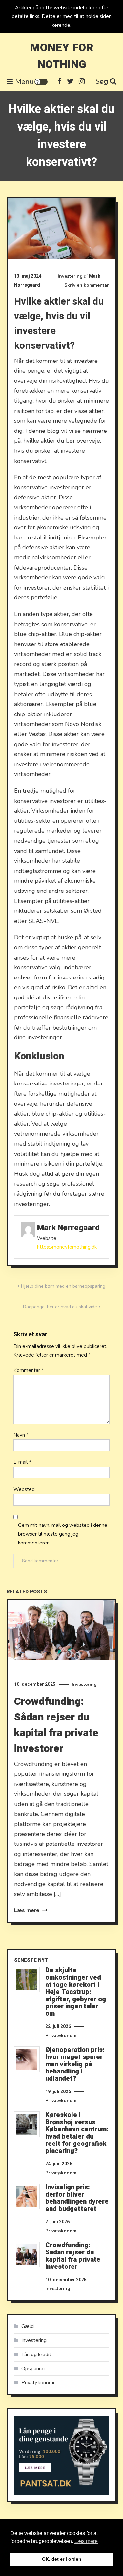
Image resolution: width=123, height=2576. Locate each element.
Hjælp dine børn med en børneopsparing (63, 1286)
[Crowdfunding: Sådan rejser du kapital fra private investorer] (27, 2254)
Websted (24, 1489)
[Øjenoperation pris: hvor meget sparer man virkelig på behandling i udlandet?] (27, 2059)
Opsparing (33, 2369)
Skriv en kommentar (87, 285)
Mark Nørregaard (68, 1228)
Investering (70, 276)
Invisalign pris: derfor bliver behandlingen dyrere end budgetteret (77, 2198)
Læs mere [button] (86, 2541)
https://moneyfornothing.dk (67, 1247)
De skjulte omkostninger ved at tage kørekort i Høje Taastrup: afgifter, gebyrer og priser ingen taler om (76, 1992)
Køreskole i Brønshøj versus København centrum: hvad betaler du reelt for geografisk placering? (77, 2133)
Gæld (28, 2326)
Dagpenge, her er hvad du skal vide (60, 1307)
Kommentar (29, 1370)
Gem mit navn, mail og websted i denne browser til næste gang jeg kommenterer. (63, 1534)
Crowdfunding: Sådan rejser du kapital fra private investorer (56, 1725)
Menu (24, 82)
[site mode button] (41, 82)
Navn (21, 1435)
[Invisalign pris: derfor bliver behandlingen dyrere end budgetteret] (27, 2197)
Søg (102, 81)
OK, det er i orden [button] (62, 2559)
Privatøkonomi (61, 2035)
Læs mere (27, 1910)
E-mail (22, 1462)
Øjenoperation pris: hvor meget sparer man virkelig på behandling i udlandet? (75, 2064)
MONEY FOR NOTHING (62, 56)
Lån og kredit (36, 2355)
